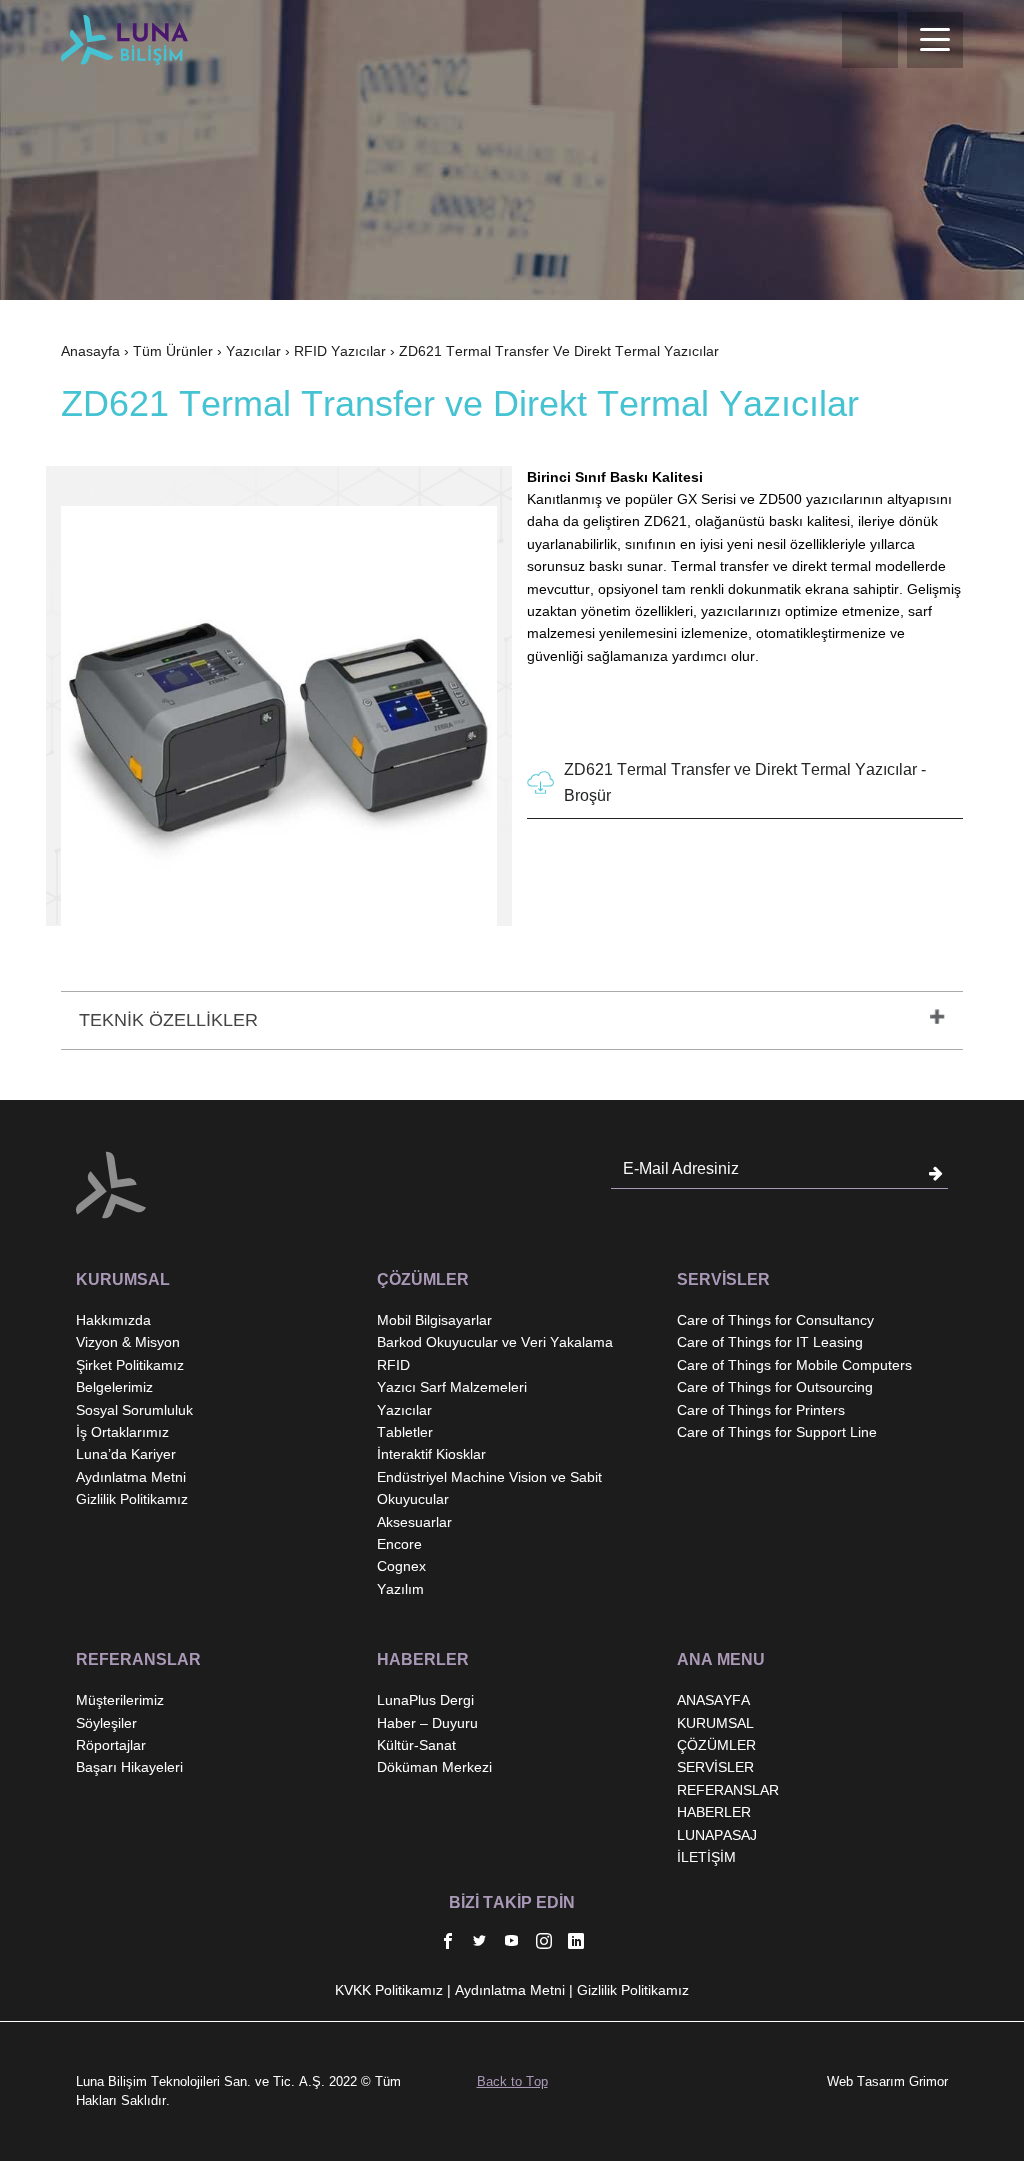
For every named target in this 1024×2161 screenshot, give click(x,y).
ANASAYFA (713, 1700)
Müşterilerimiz (120, 1700)
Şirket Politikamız (130, 1365)
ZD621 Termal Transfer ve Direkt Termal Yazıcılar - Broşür (745, 782)
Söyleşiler (106, 1723)
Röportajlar (111, 1745)
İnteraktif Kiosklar (431, 1454)
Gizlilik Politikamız (132, 1499)
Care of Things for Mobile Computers (794, 1365)
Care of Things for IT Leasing (770, 1342)
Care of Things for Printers (761, 1410)
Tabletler (405, 1432)
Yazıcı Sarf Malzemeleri (452, 1387)
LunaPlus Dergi (425, 1700)
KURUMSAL (715, 1723)
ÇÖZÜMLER (716, 1745)
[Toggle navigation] (935, 40)
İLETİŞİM (706, 1857)
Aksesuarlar (414, 1522)
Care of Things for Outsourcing (775, 1387)
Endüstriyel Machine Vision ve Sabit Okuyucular (489, 1488)
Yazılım (400, 1589)
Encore (399, 1544)
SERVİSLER (715, 1767)
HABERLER (714, 1812)
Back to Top (512, 2081)
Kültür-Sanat (416, 1745)
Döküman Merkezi (434, 1767)
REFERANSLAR (728, 1790)
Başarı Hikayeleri (129, 1767)
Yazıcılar (253, 351)
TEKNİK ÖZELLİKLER (168, 1020)
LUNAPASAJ (717, 1835)
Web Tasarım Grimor (887, 2081)
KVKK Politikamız (389, 1990)
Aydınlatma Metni (131, 1477)
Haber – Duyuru (427, 1723)
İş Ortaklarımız (122, 1432)
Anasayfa (90, 351)
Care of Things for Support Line (777, 1432)
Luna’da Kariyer (126, 1454)
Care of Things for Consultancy (775, 1320)
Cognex (401, 1566)
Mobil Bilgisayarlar (434, 1320)
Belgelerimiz (114, 1387)
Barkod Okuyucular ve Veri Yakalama (495, 1342)
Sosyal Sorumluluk (134, 1410)
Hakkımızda (113, 1320)
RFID (393, 1365)
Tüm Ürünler (173, 351)
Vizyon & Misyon (128, 1342)
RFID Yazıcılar (340, 351)
